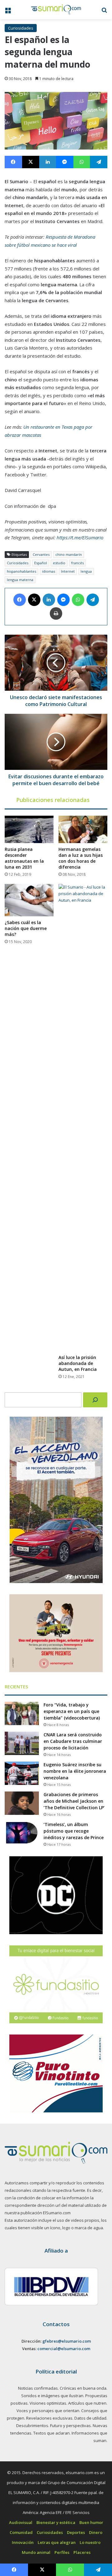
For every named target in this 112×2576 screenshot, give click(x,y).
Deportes (76, 2532)
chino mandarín (69, 554)
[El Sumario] (56, 10)
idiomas (49, 571)
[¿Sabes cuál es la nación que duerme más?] (29, 900)
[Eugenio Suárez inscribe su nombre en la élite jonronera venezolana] (22, 1773)
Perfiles (62, 2552)
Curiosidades (21, 28)
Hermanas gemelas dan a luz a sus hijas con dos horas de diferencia (81, 858)
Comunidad (21, 2532)
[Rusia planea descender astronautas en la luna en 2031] (29, 829)
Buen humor (91, 2522)
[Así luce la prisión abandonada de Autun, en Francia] (83, 1118)
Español (41, 563)
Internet (68, 571)
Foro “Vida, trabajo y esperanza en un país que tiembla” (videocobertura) (72, 1711)
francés (77, 563)
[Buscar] (95, 1400)
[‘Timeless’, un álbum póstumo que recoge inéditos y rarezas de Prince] (22, 1833)
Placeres (82, 2552)
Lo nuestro (90, 2542)
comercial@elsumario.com (64, 2349)
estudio (59, 563)
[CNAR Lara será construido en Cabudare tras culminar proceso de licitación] (22, 1743)
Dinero (96, 2532)
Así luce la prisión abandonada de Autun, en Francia (78, 1363)
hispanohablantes (21, 571)
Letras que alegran (57, 2542)
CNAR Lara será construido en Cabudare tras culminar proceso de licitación (73, 1741)
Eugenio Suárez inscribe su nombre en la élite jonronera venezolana (75, 1771)
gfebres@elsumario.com (67, 2341)
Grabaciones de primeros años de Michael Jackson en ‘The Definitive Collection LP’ (74, 1801)
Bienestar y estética (56, 2522)
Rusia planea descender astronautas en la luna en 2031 (24, 858)
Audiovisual (21, 2522)
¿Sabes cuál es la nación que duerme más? (26, 928)
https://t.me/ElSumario (80, 537)
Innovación (23, 2542)
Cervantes (41, 554)
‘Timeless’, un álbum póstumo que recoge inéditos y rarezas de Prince (74, 1831)
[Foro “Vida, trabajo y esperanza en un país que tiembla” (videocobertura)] (22, 1713)
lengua (86, 571)
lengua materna (20, 580)
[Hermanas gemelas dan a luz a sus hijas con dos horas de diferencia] (83, 829)
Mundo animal (36, 2552)
